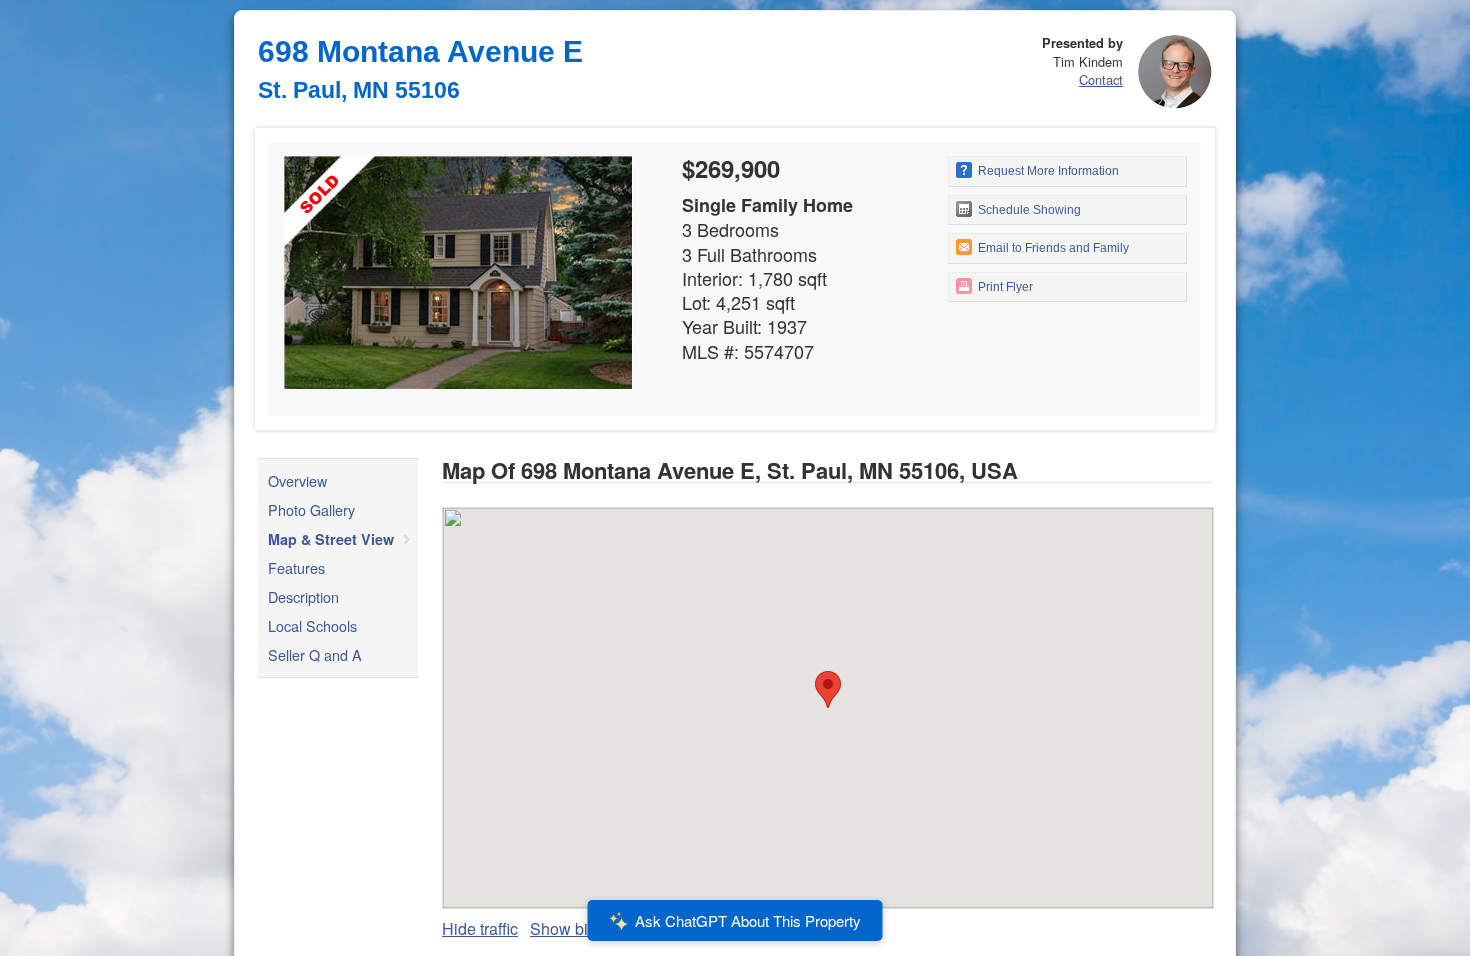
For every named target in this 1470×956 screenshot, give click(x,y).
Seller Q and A (315, 654)
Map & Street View (331, 539)
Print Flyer (1004, 287)
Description (303, 596)
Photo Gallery (311, 509)
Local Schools (312, 625)
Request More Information (1047, 171)
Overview (297, 480)
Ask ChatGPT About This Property (748, 920)
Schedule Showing (1028, 210)
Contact (1101, 79)
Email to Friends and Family (1052, 248)
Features (296, 567)
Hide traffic (480, 928)
